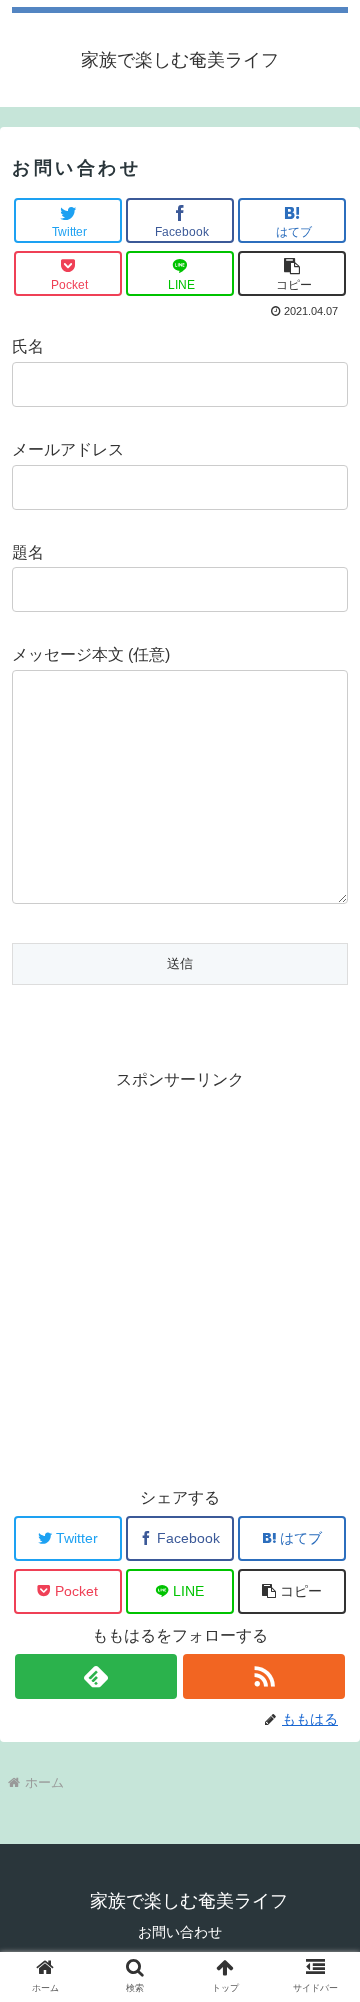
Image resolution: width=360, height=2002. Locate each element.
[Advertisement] (180, 1275)
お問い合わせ (180, 1932)
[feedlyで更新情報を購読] (95, 1676)
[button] (292, 273)
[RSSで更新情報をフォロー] (263, 1676)
